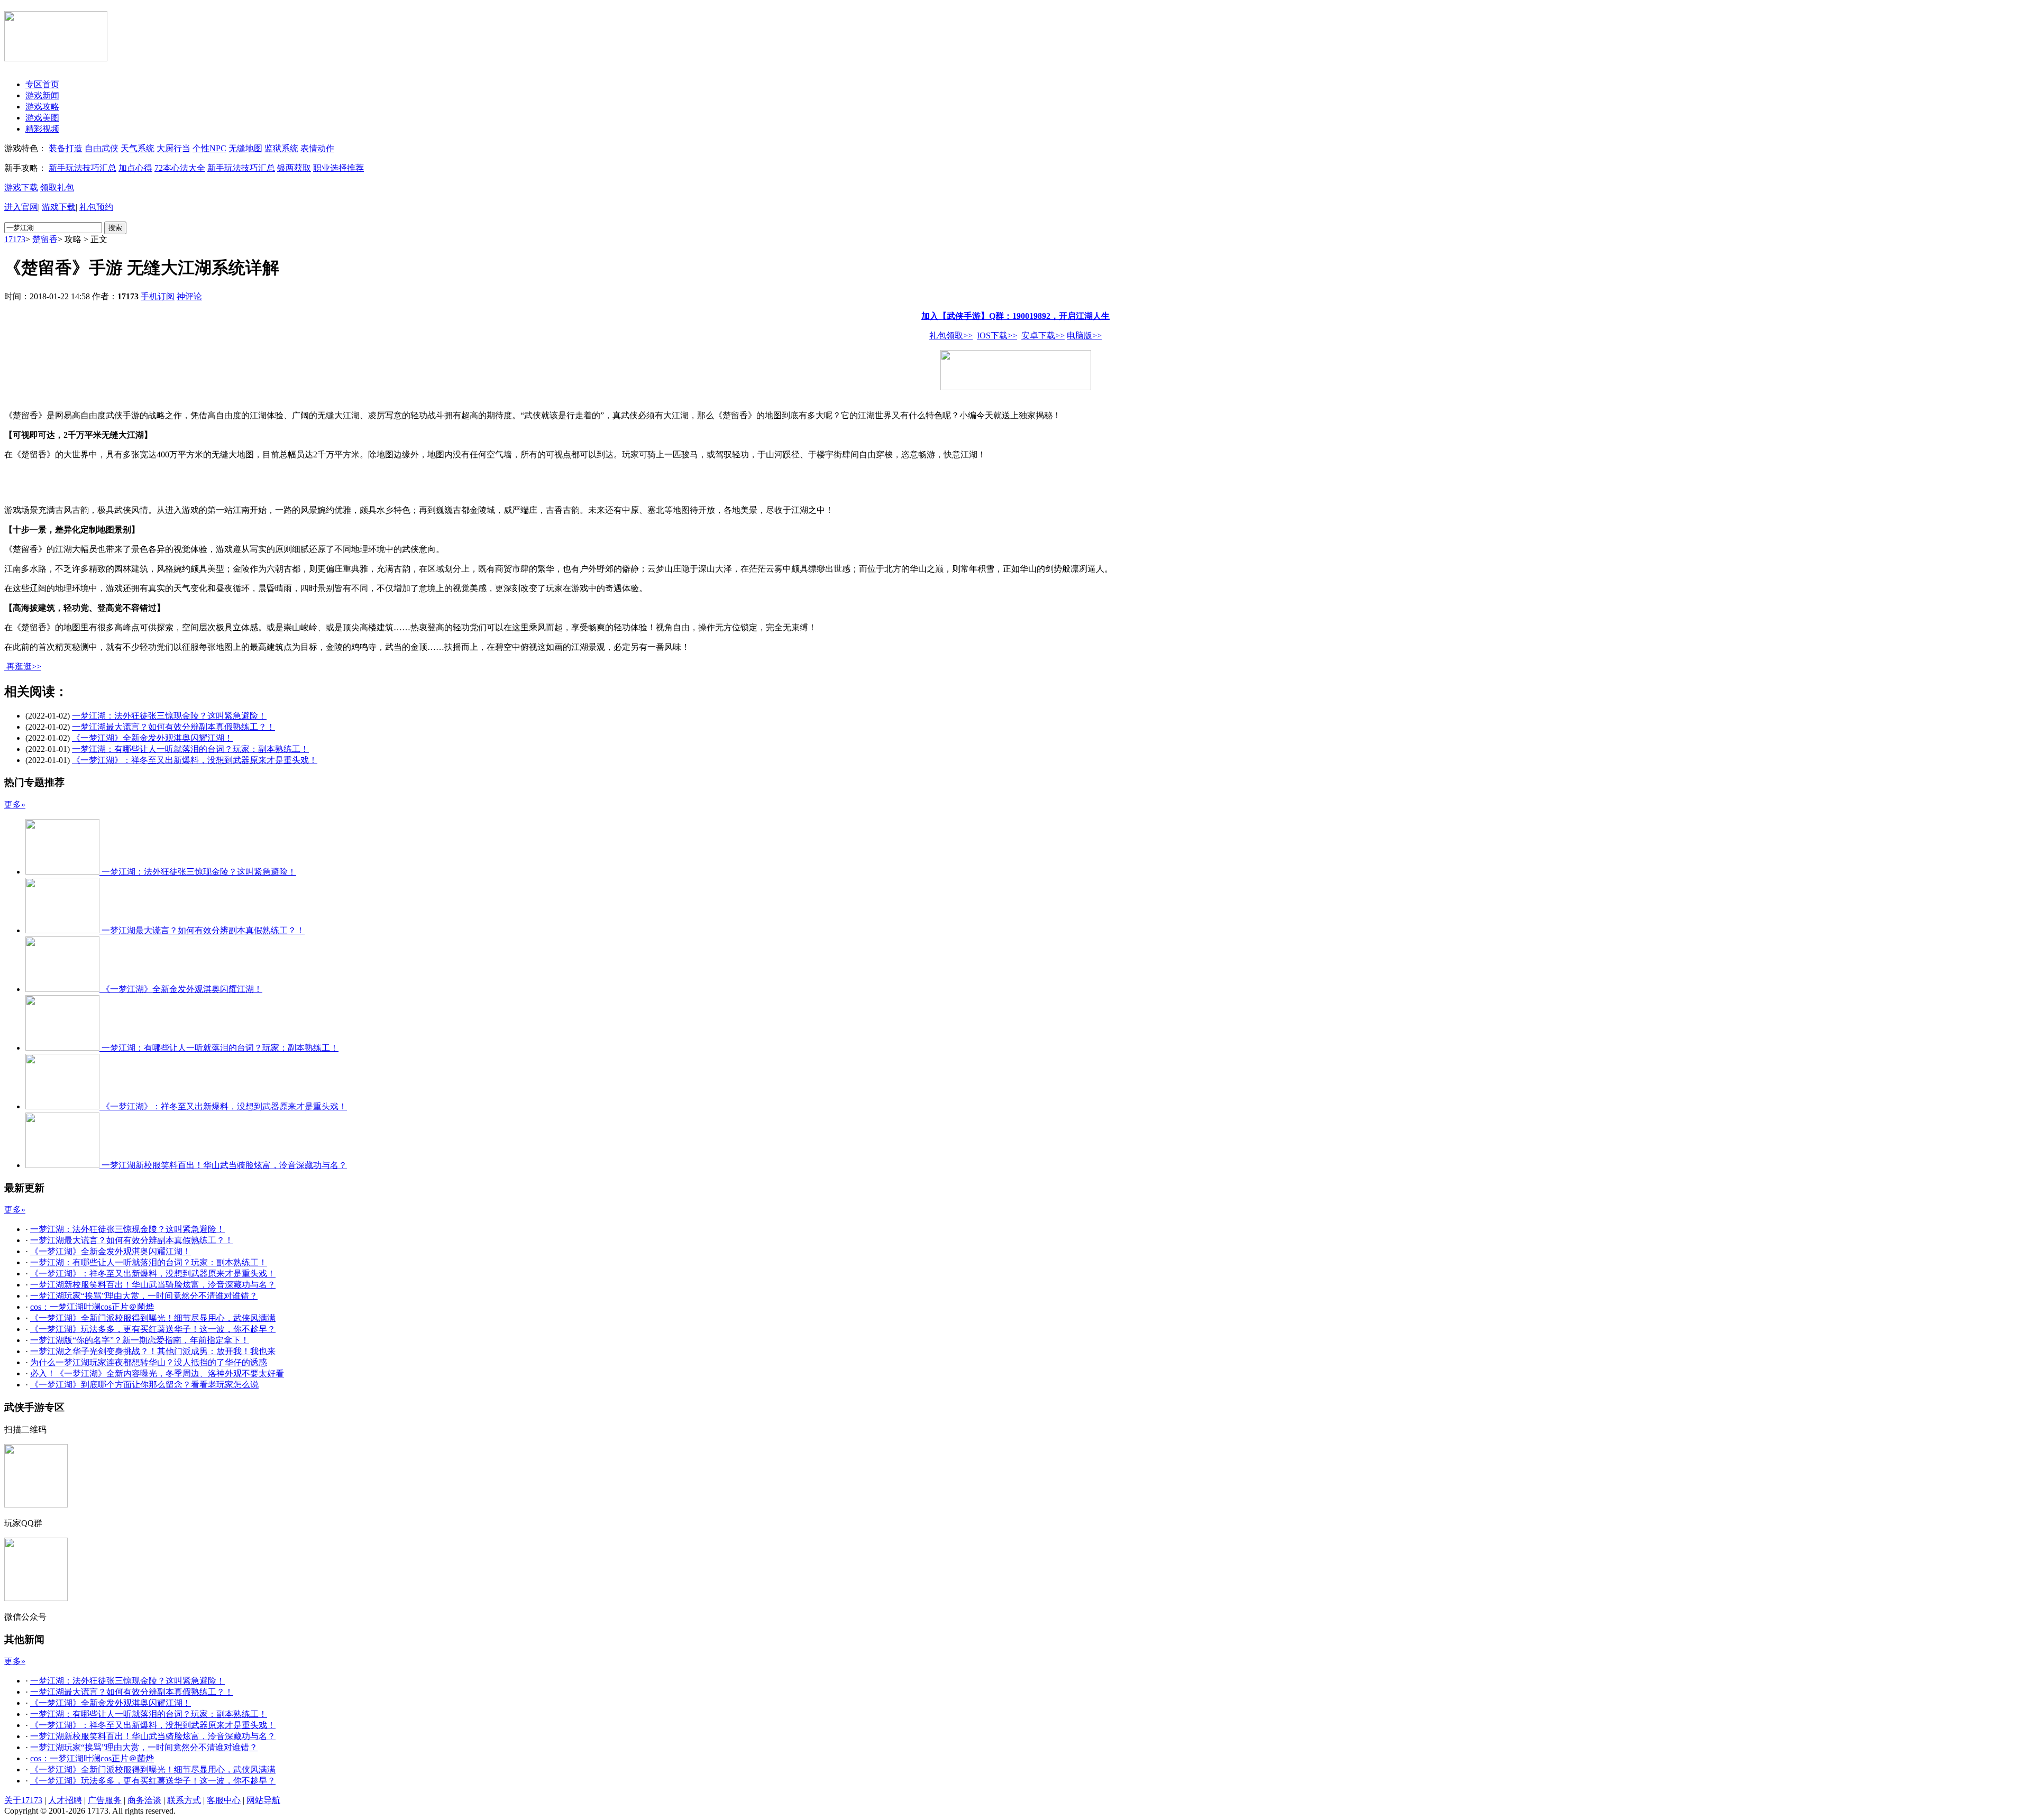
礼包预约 (96, 207)
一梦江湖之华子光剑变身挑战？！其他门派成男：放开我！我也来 (153, 1351)
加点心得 (135, 168)
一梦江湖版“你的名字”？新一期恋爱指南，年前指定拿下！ (140, 1340)
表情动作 (317, 148)
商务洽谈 (144, 1800)
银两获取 (294, 168)
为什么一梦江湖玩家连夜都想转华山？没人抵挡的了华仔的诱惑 (149, 1362)
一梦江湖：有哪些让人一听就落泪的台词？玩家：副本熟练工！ (190, 749)
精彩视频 (42, 129)
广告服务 (105, 1800)
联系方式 (184, 1800)
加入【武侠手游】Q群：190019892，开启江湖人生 (1015, 316)
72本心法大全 (180, 168)
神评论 (189, 296)
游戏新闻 (42, 95)
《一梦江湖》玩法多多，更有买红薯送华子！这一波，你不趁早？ (153, 1329)
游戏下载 (21, 187)
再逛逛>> (24, 667)
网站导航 (263, 1800)
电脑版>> (1084, 335)
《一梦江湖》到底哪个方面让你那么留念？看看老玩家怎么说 (144, 1385)
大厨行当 (173, 148)
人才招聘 (65, 1800)
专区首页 (42, 84)
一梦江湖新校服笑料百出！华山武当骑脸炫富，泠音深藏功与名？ (153, 1285)
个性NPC (209, 148)
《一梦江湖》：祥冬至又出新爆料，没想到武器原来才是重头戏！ (195, 760)
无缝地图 (245, 148)
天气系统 (138, 148)
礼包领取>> (951, 335)
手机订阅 (158, 296)
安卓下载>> (1043, 335)
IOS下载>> (997, 335)
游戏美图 (42, 118)
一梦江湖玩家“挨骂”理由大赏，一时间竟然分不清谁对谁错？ (144, 1296)
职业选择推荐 (338, 168)
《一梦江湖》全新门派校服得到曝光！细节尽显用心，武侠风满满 (153, 1318)
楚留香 (45, 239)
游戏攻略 (42, 107)
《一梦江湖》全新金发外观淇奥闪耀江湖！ (152, 738)
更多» (15, 805)
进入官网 (21, 207)
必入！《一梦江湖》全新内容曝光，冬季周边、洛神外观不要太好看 (157, 1373)
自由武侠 (102, 148)
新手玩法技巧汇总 (83, 168)
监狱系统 (281, 148)
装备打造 (66, 148)
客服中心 (224, 1800)
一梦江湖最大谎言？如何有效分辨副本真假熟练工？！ (173, 727)
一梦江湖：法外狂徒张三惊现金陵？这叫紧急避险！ (169, 716)
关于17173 (23, 1800)
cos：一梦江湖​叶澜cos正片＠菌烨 (92, 1307)
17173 (15, 239)
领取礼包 (57, 187)
